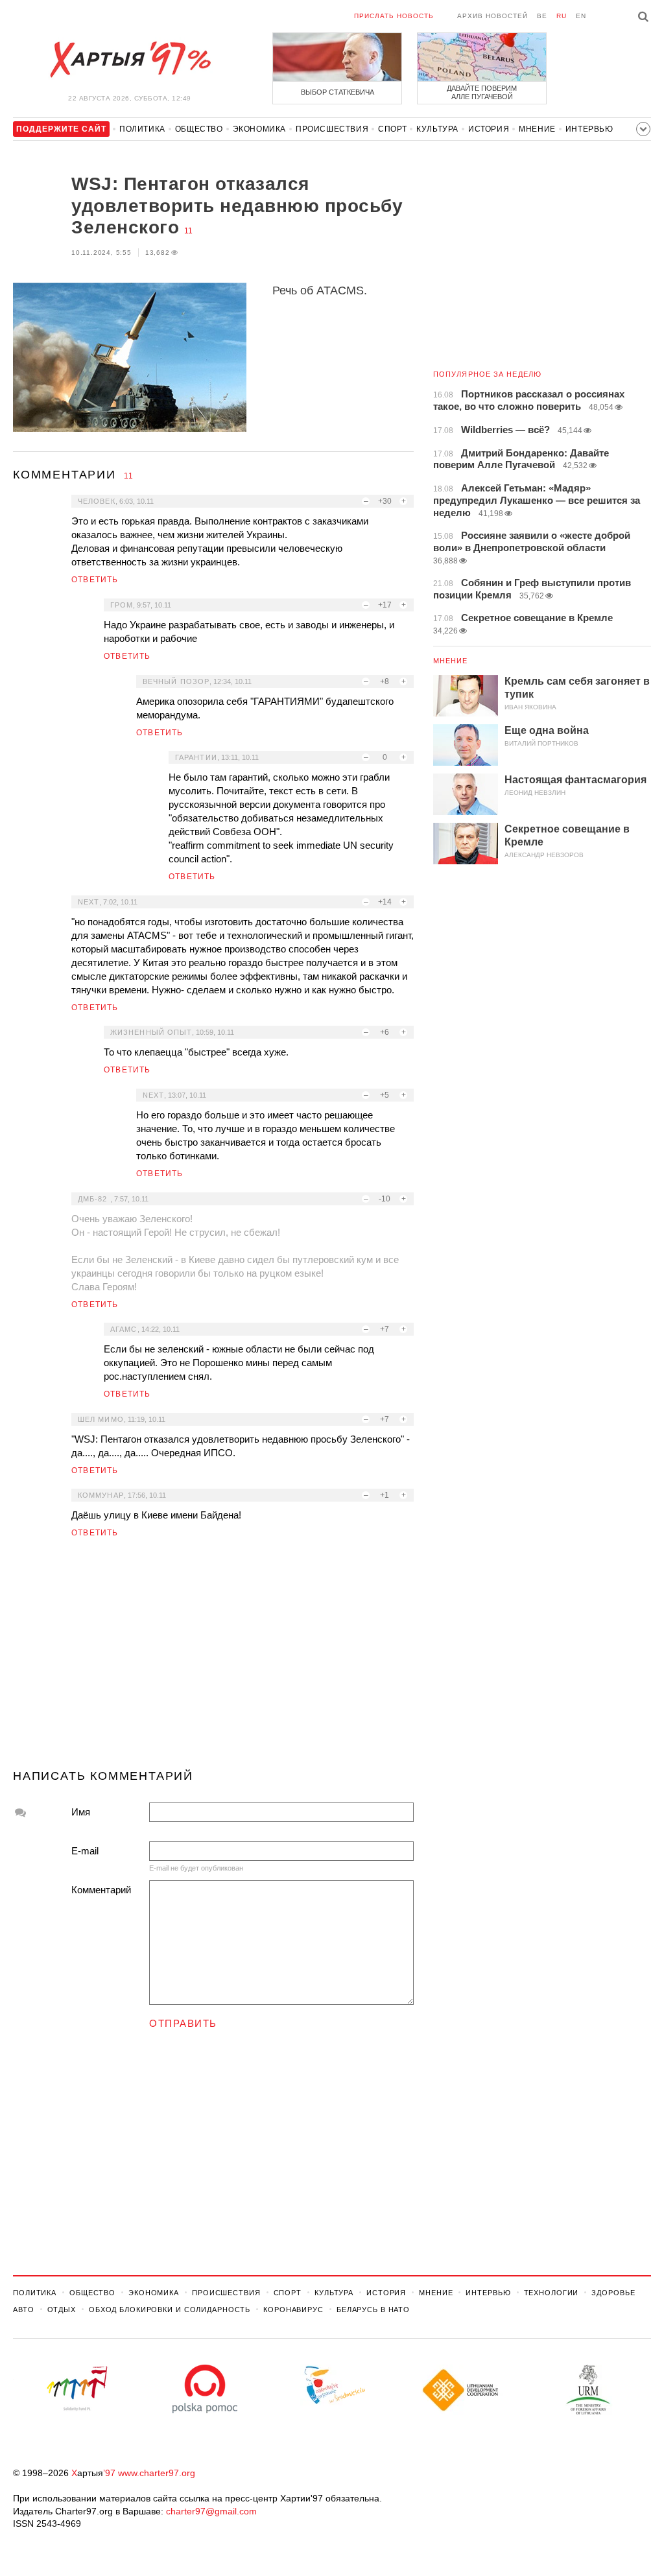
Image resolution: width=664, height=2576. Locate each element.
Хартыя (130, 60)
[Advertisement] (213, 1659)
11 (188, 231)
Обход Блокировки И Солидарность (170, 2310)
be (542, 16)
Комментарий (101, 1890)
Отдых (62, 2310)
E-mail (85, 1851)
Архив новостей (492, 16)
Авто (24, 2310)
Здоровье (613, 2293)
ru (562, 16)
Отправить (183, 2023)
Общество (199, 129)
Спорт (392, 129)
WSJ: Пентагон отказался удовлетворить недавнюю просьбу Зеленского (237, 206)
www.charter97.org (157, 2473)
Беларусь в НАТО (373, 2310)
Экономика (259, 129)
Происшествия (332, 129)
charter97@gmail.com (211, 2511)
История (489, 129)
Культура (437, 129)
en (581, 16)
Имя (81, 1812)
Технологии (551, 2293)
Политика (142, 129)
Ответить (95, 580)
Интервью (589, 129)
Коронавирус (293, 2310)
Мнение (537, 129)
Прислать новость (394, 16)
